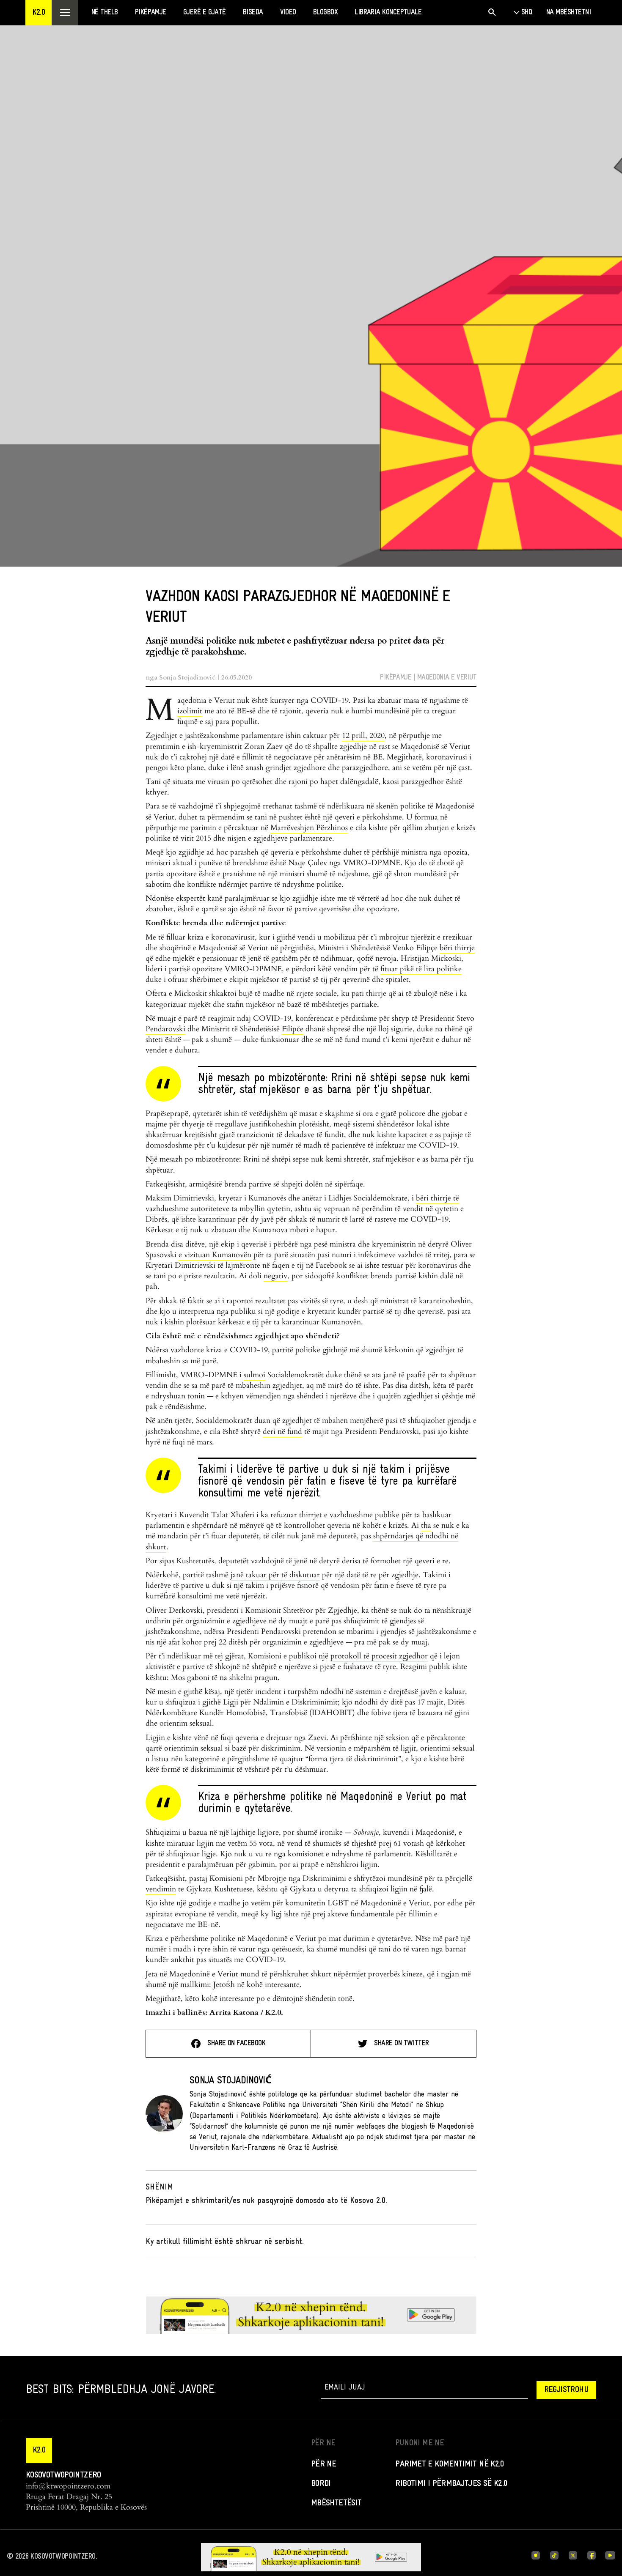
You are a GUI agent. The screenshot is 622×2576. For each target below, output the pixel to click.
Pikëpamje (396, 678)
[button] (39, 13)
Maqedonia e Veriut (447, 678)
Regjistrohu (566, 2390)
